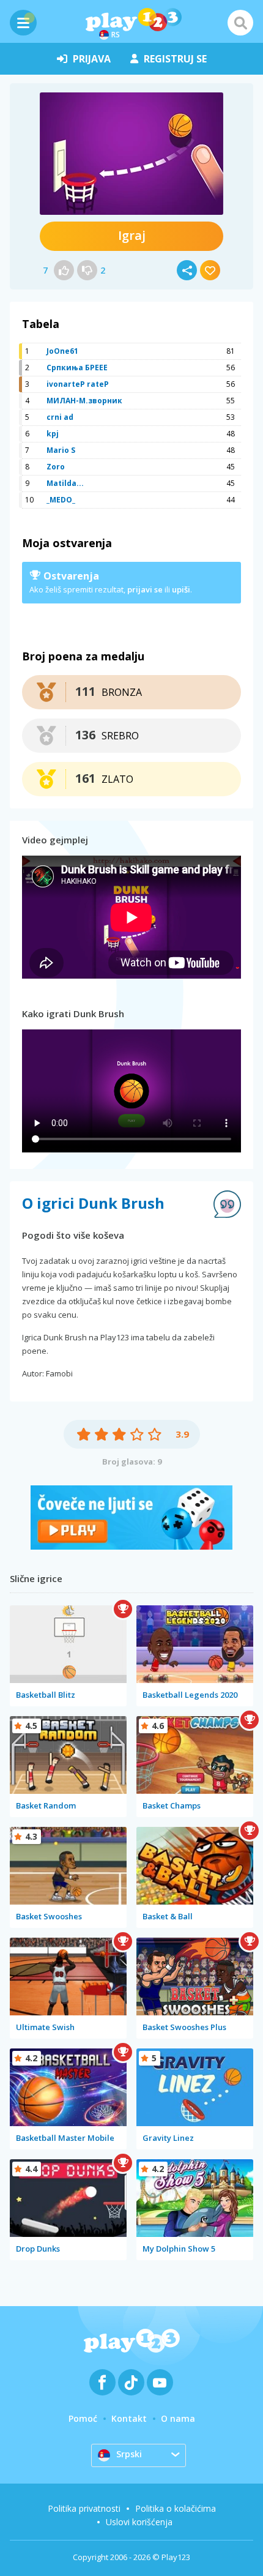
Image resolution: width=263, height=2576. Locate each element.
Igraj (132, 235)
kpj (53, 434)
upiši (181, 589)
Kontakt (129, 2418)
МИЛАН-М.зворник (84, 401)
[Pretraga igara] (240, 23)
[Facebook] (102, 2382)
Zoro (56, 467)
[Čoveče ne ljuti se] (131, 1546)
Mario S (61, 450)
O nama (178, 2418)
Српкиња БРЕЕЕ (77, 368)
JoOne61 (62, 351)
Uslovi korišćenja (139, 2522)
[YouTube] (160, 2382)
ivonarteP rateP (78, 384)
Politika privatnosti (84, 2508)
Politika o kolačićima (176, 2508)
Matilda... (65, 483)
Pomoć (83, 2418)
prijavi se (145, 589)
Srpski (129, 2454)
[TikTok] (131, 2382)
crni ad (60, 417)
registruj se (175, 59)
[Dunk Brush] (131, 154)
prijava (92, 59)
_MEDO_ (61, 500)
